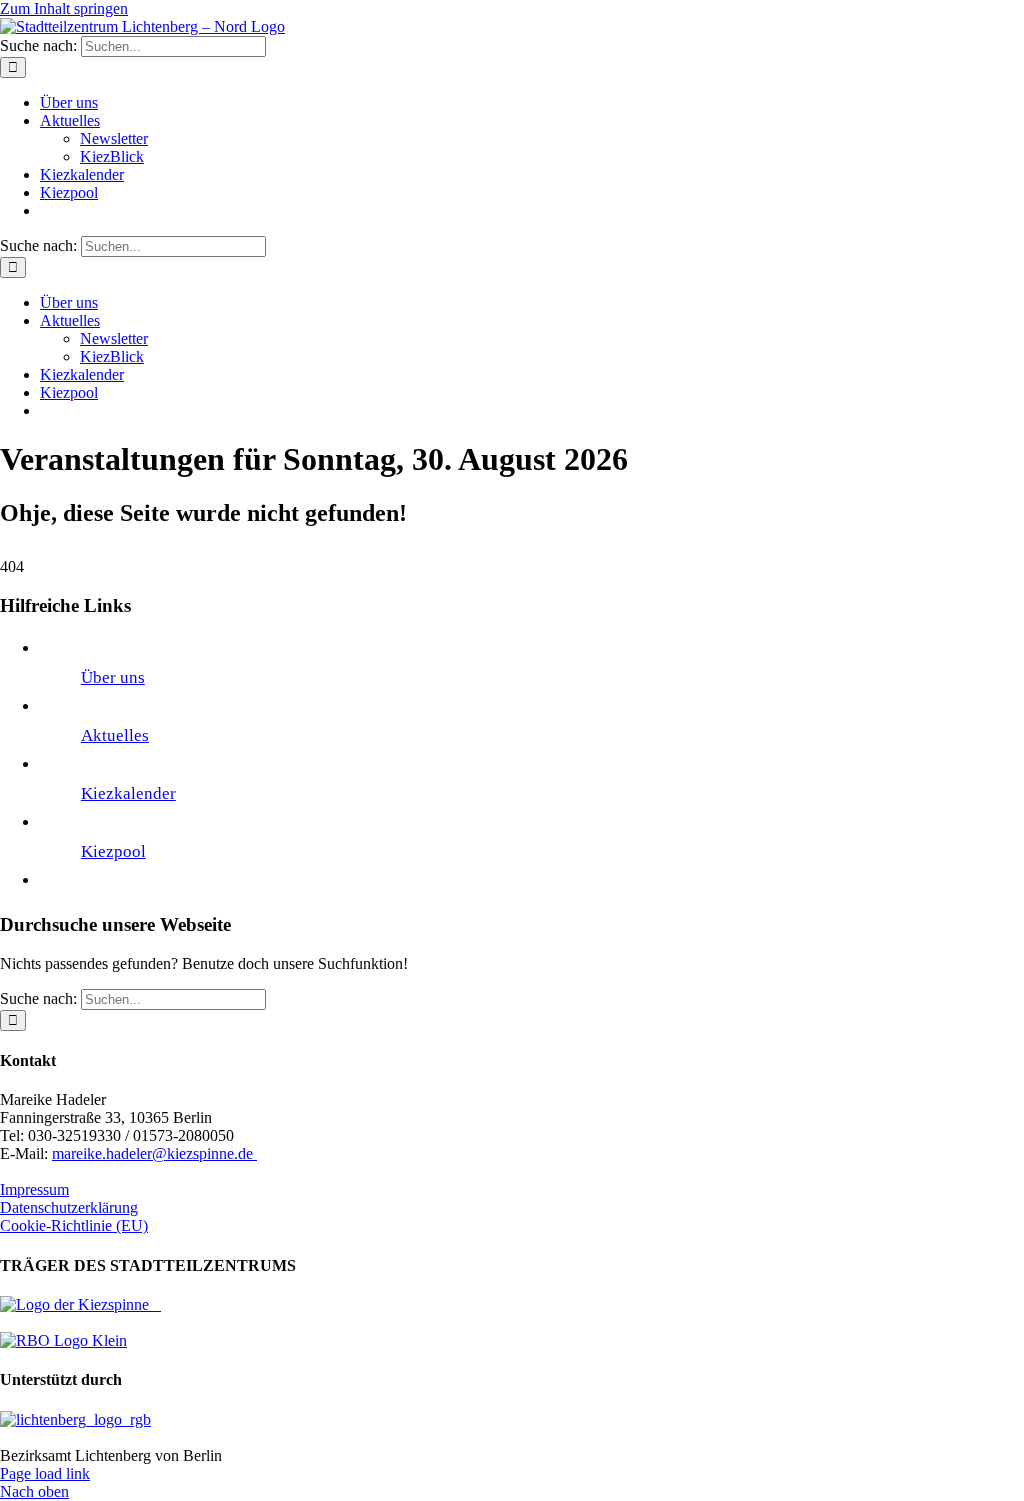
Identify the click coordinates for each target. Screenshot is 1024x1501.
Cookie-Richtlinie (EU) (74, 1225)
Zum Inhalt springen (64, 8)
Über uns (113, 677)
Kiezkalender (128, 793)
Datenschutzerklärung (69, 1207)
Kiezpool (113, 851)
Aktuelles (115, 735)
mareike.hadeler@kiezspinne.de (154, 1153)
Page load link (45, 1473)
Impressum (34, 1189)
